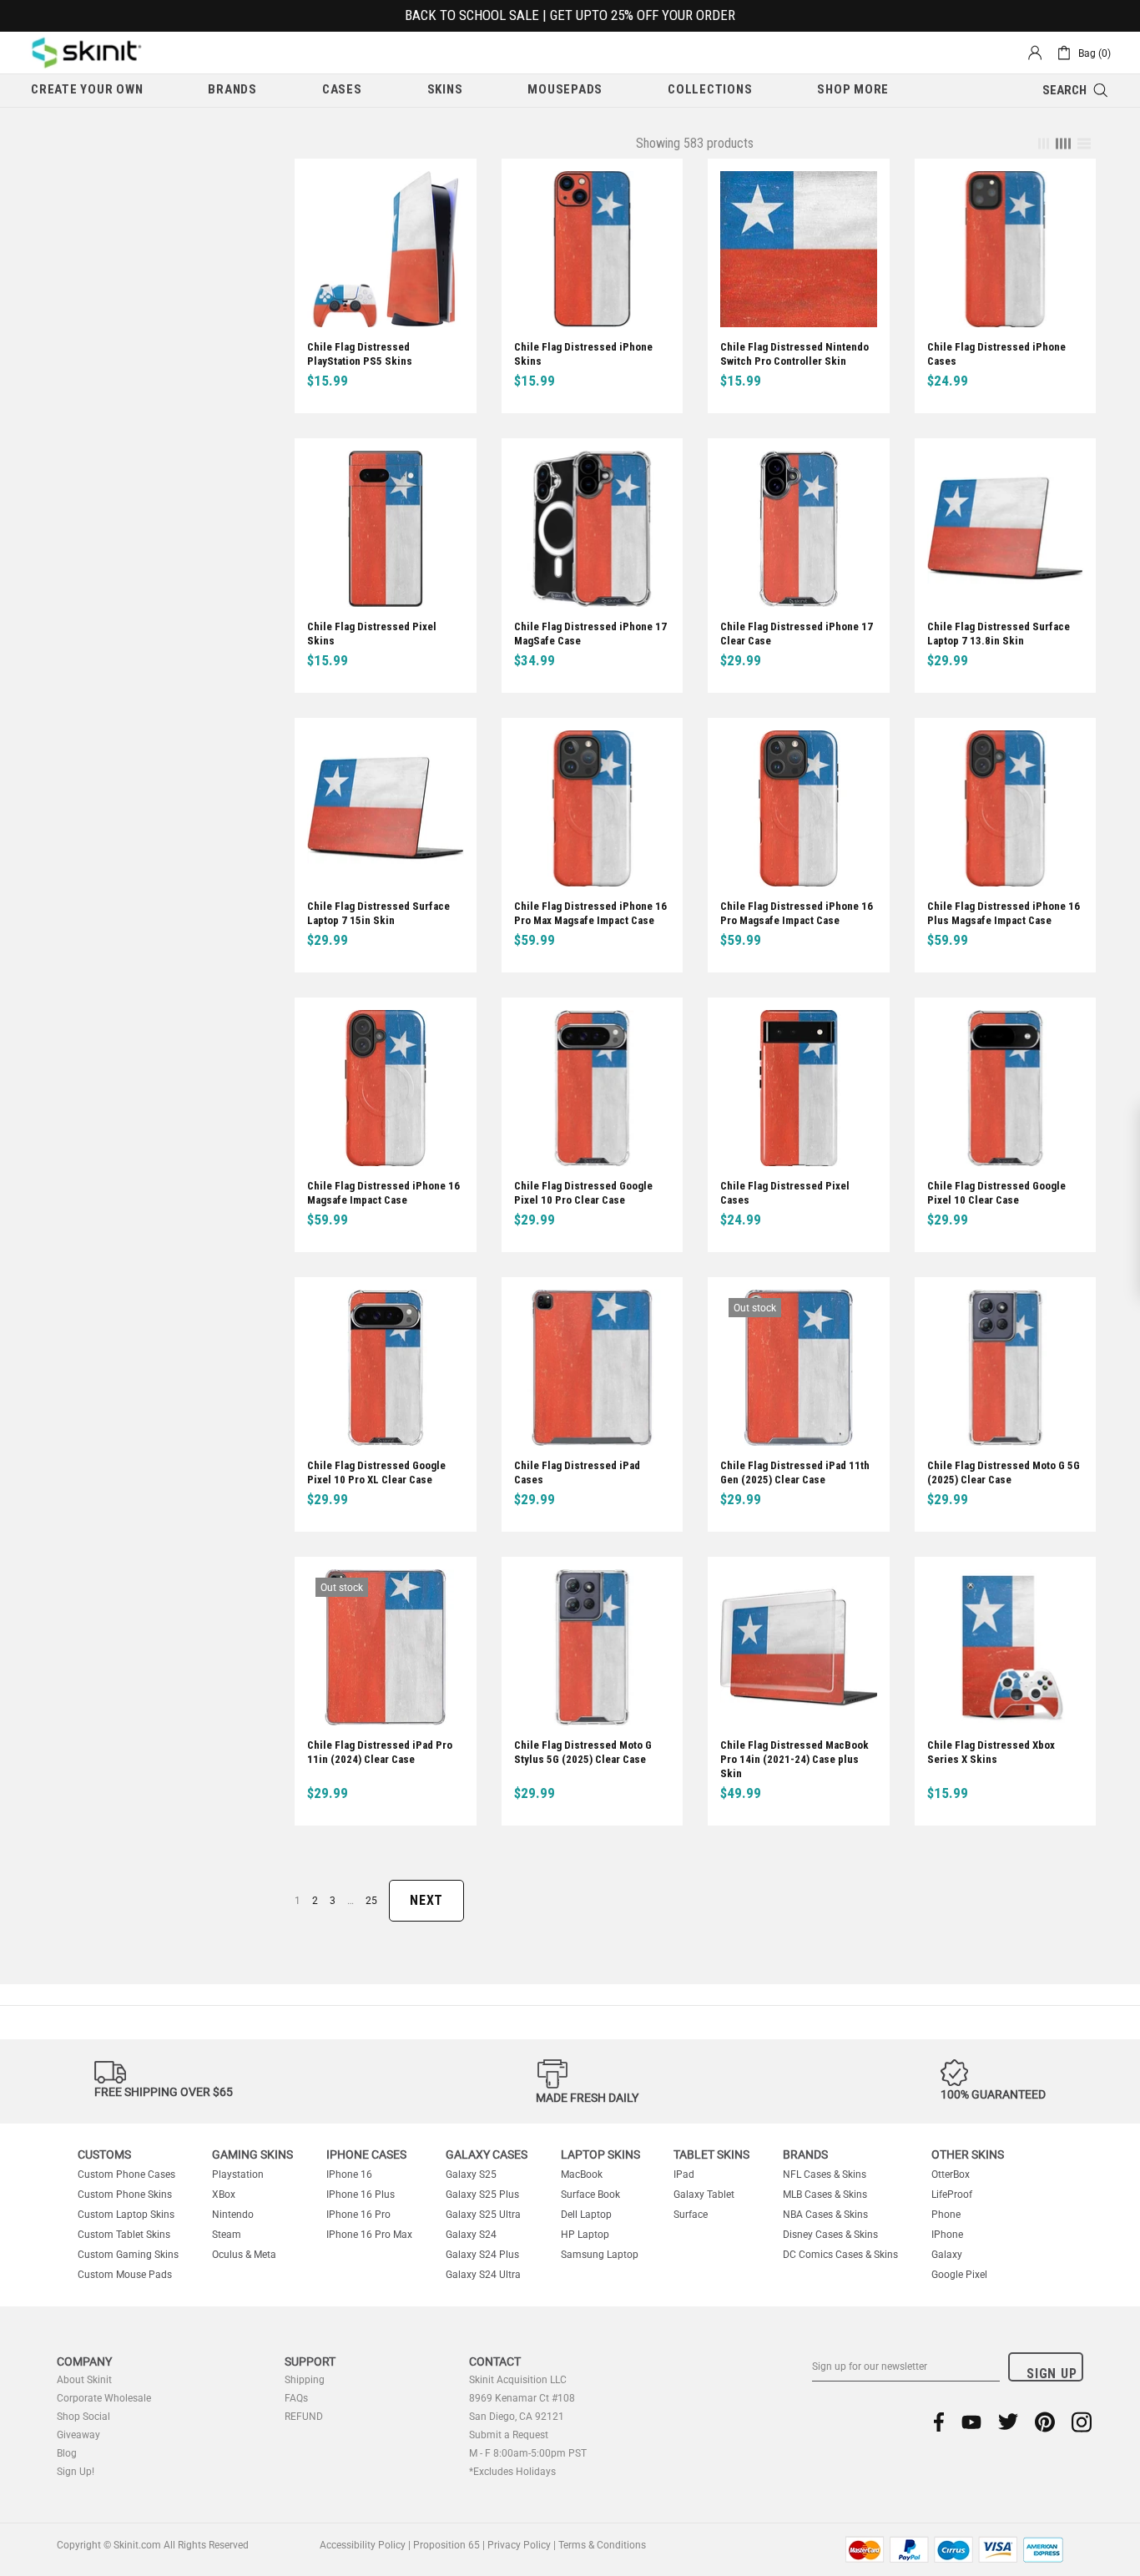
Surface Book (590, 2195)
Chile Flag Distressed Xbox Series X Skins (991, 1752)
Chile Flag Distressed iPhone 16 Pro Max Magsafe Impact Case (590, 913)
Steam (227, 2235)
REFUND (304, 2417)
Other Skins (968, 2154)
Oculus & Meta (244, 2255)
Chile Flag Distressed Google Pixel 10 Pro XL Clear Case (376, 1472)
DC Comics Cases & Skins (840, 2255)
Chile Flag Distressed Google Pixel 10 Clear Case (996, 1193)
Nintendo (233, 2215)
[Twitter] (1008, 2422)
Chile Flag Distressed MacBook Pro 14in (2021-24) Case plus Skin (794, 1759)
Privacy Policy (519, 2545)
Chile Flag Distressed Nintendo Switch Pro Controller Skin (794, 354)
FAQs (296, 2398)
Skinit (87, 53)
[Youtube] (971, 2422)
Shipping (305, 2380)
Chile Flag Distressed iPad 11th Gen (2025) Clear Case (795, 1472)
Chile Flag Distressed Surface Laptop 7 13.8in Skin (999, 634)
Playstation (238, 2174)
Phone (946, 2215)
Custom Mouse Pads (125, 2275)
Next (426, 1900)
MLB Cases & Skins (825, 2195)
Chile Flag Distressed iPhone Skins (583, 354)
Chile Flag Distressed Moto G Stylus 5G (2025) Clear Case (583, 1752)
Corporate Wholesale (104, 2398)
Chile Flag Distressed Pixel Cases (785, 1193)
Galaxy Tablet (704, 2195)
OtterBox (951, 2174)
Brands (805, 2154)
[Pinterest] (1045, 2422)
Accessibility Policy (363, 2545)
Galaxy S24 (471, 2235)
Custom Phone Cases (126, 2174)
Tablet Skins (711, 2154)
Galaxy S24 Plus (482, 2255)
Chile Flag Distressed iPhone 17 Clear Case (797, 634)
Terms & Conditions (602, 2545)
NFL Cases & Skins (825, 2174)
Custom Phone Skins (125, 2195)
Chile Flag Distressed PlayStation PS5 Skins (360, 354)
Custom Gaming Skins (128, 2255)
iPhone (947, 2235)
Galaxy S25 (471, 2174)
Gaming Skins (252, 2154)
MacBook (582, 2174)
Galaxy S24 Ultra (483, 2275)
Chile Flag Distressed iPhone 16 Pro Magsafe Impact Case (797, 913)
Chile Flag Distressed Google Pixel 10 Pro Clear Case (583, 1193)
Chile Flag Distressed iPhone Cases (996, 354)
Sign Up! (76, 2472)
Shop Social (83, 2417)
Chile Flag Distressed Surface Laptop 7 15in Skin (378, 913)
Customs (104, 2154)
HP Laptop (585, 2235)
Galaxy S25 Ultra (483, 2215)
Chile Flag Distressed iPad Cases (577, 1472)
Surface (691, 2215)
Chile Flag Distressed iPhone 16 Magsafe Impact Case (383, 1193)
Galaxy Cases (487, 2154)
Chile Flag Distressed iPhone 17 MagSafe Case (590, 634)
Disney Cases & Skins (830, 2235)
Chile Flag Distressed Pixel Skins (372, 634)
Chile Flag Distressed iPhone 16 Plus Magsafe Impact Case (1004, 913)
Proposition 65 (446, 2545)
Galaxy (947, 2255)
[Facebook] (939, 2422)
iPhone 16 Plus (361, 2195)
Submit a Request (509, 2435)
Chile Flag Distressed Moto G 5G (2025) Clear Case (1004, 1472)
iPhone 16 (349, 2174)
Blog (67, 2453)
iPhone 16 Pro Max (369, 2235)
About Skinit (84, 2380)
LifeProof (952, 2195)
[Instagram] (1082, 2422)
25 (371, 1901)
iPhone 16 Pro (358, 2215)
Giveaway (78, 2435)
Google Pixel (959, 2275)
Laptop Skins (600, 2154)
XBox (224, 2195)
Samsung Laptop (600, 2255)
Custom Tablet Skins (124, 2235)
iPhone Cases (366, 2154)
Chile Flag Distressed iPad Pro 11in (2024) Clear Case (380, 1752)
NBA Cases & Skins (825, 2215)
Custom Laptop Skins (126, 2215)
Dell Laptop (586, 2215)
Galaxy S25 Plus (482, 2195)
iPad (684, 2174)
